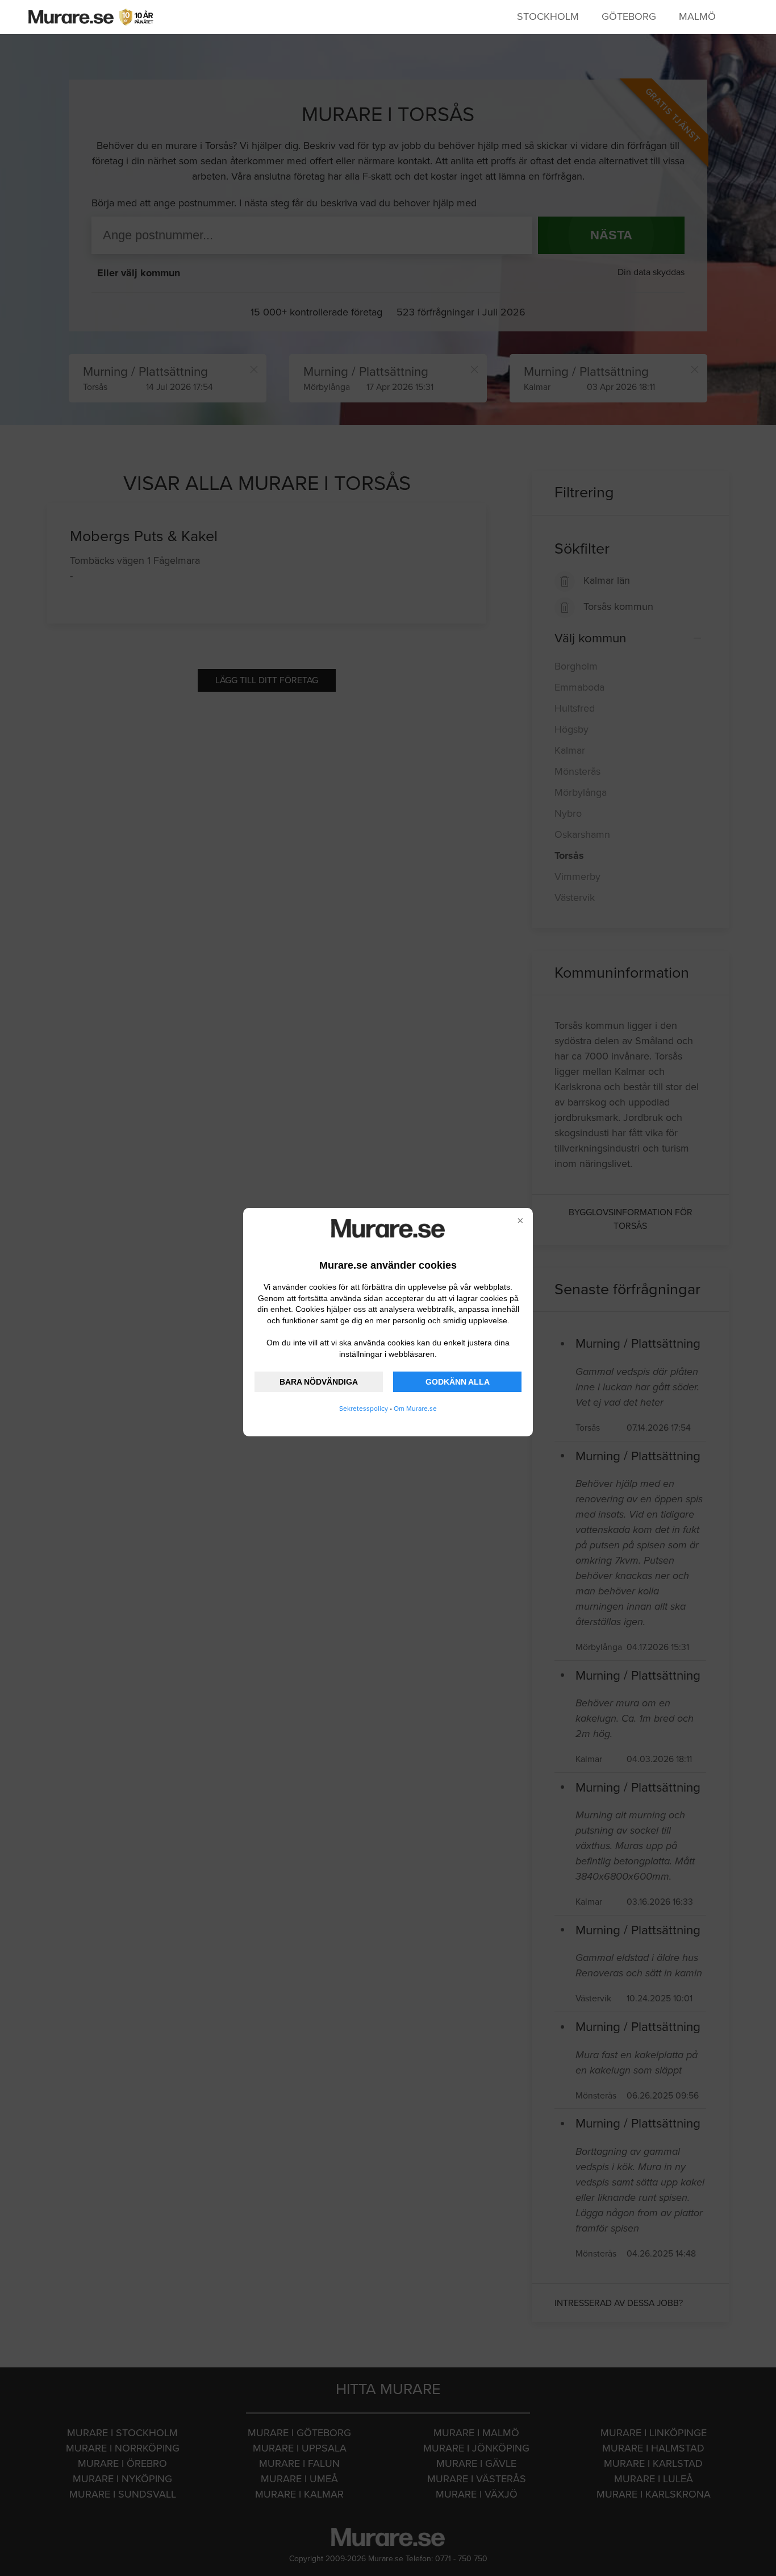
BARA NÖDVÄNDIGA (319, 1382)
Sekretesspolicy (364, 1409)
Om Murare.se (415, 1409)
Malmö (697, 16)
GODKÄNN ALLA (458, 1382)
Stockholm (548, 16)
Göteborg (629, 16)
